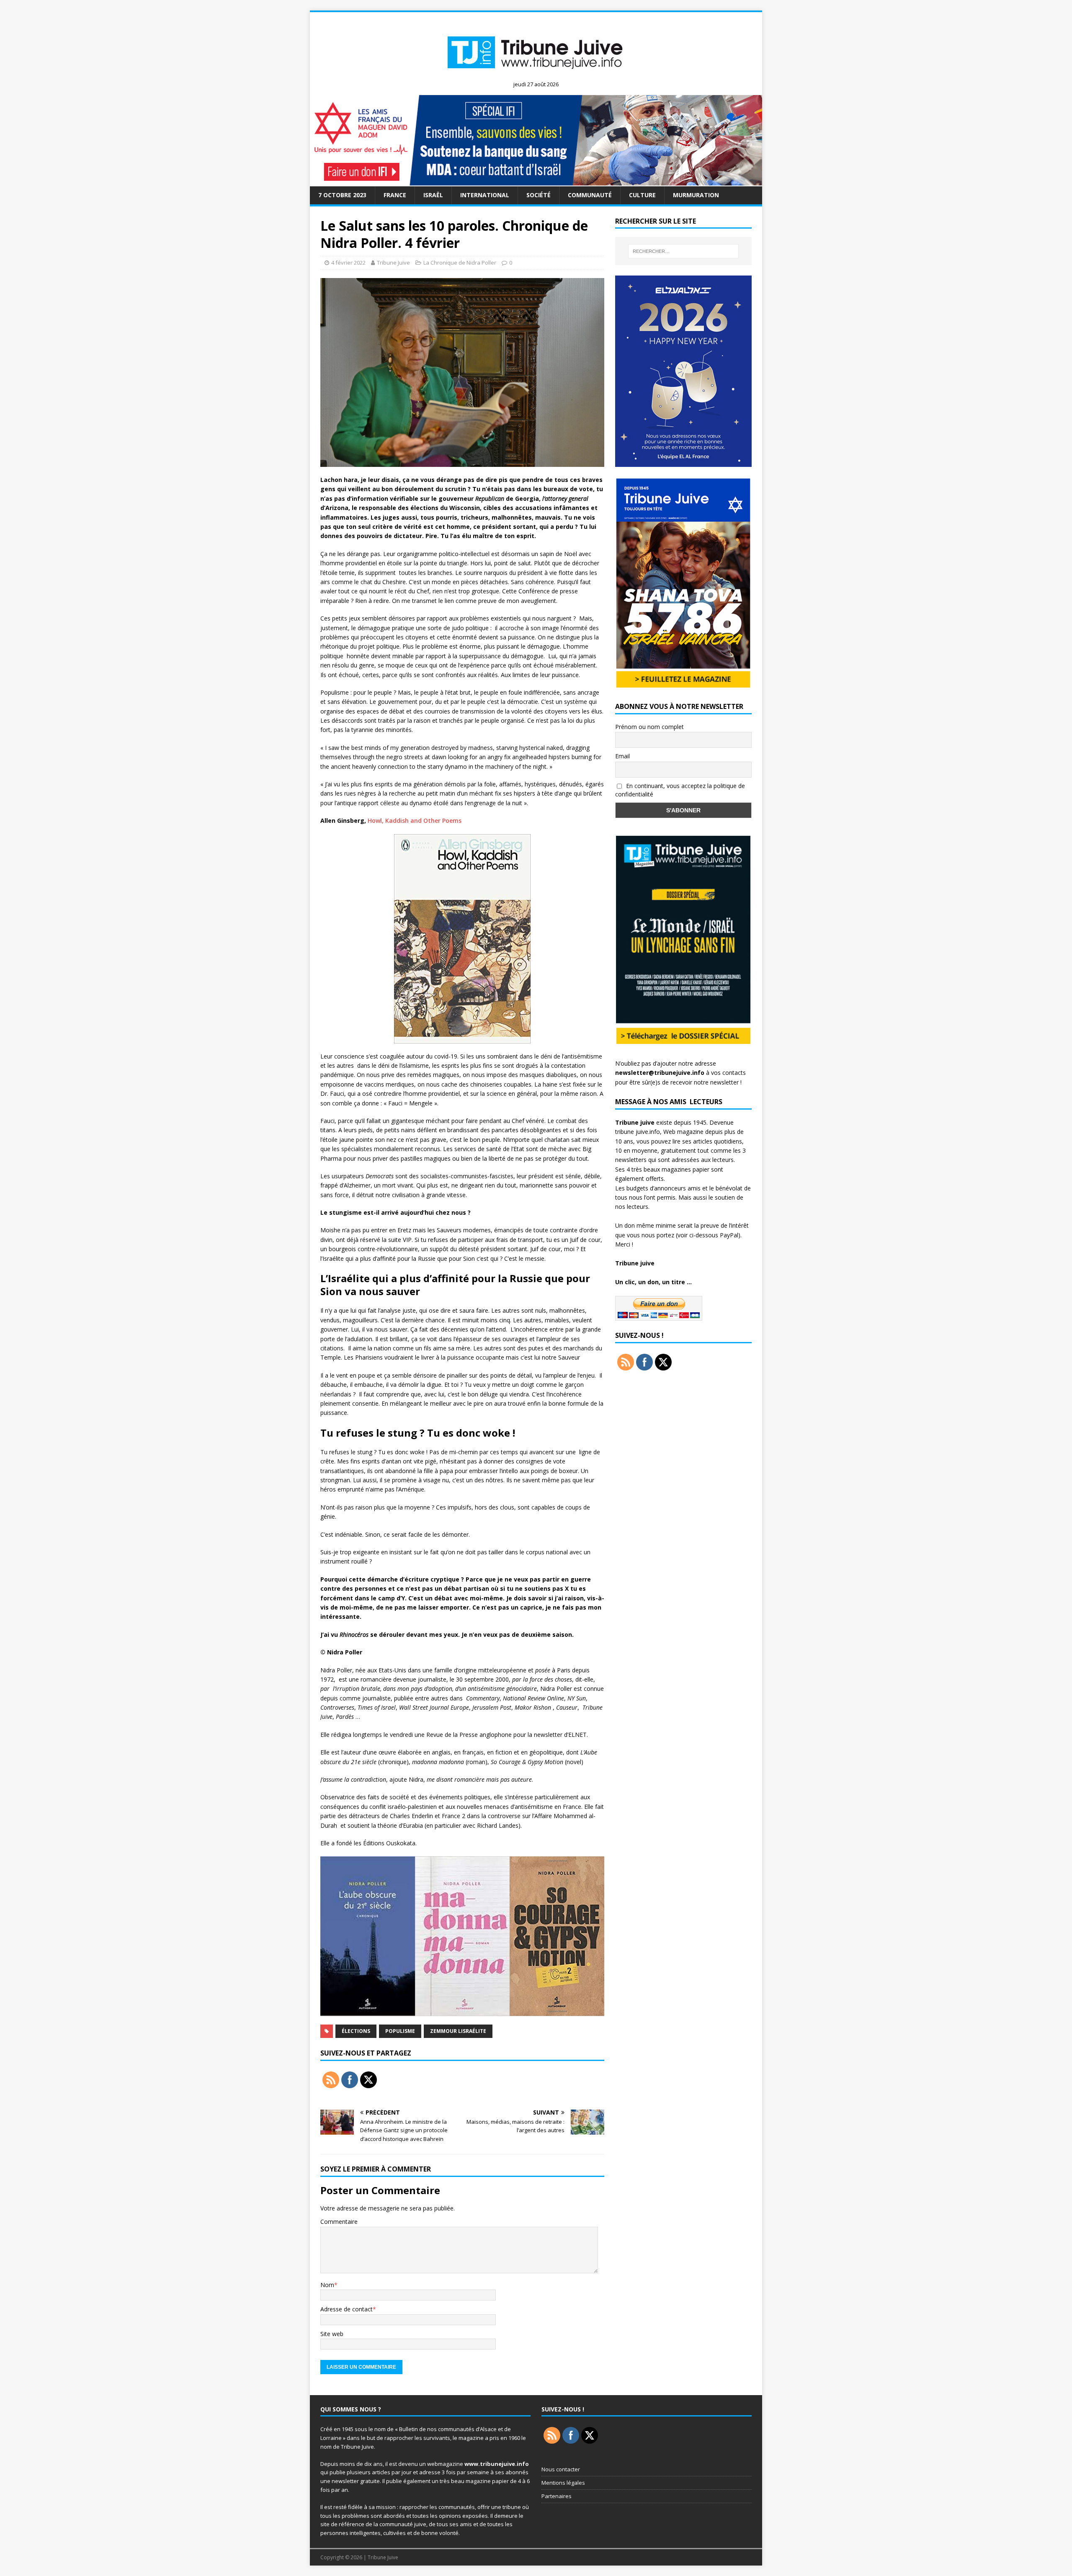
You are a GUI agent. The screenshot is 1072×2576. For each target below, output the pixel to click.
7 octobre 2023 (342, 195)
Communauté (590, 195)
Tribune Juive (393, 263)
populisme (400, 2031)
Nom (327, 2285)
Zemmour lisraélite (458, 2031)
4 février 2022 (348, 263)
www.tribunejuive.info (497, 2464)
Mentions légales (563, 2483)
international (485, 195)
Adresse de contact (347, 2309)
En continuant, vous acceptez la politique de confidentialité (680, 790)
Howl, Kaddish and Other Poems (415, 820)
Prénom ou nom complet (649, 727)
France (395, 195)
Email (622, 756)
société (539, 195)
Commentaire (339, 2222)
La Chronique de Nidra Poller (460, 263)
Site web (332, 2334)
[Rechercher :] (683, 251)
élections (356, 2031)
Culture (642, 195)
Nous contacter (561, 2469)
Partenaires (557, 2496)
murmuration (696, 195)
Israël (433, 195)
